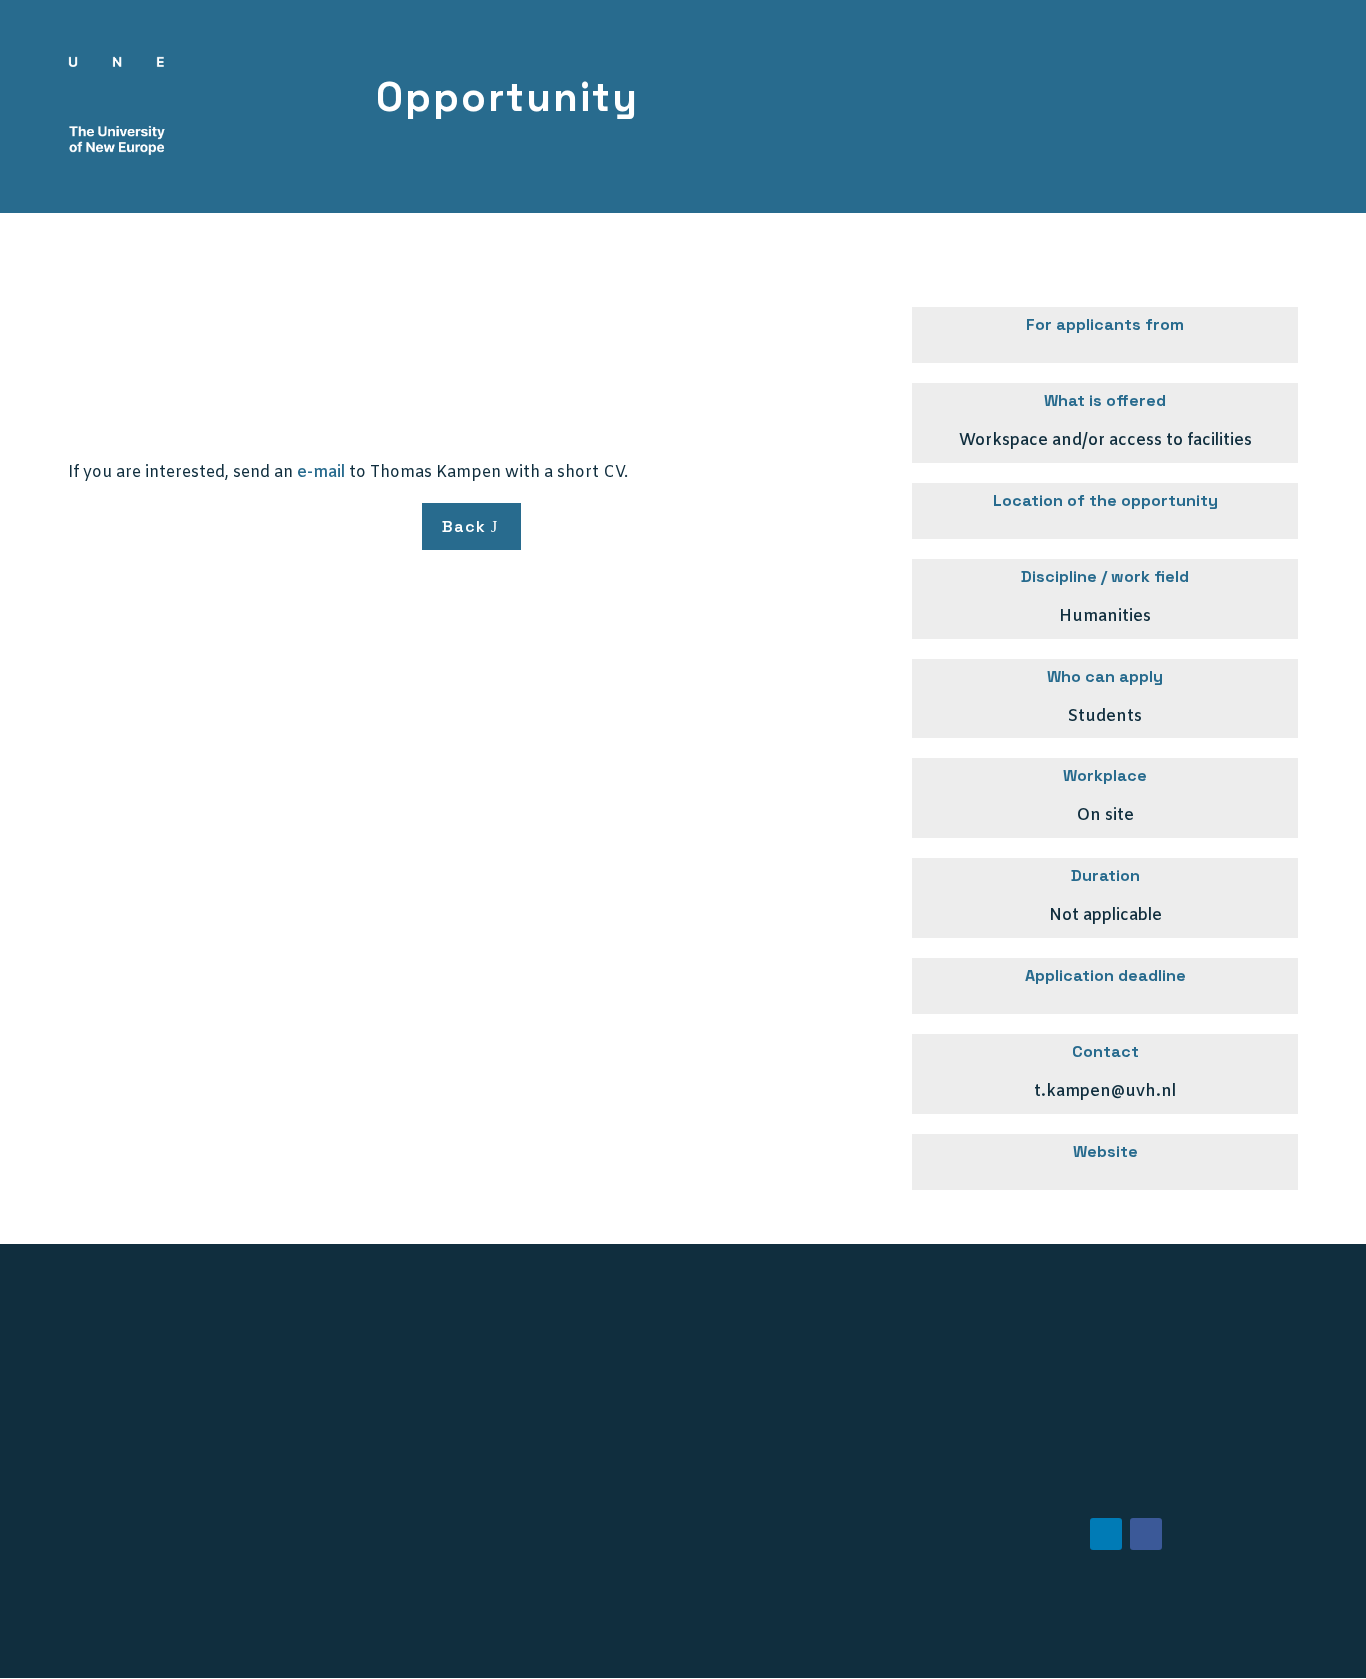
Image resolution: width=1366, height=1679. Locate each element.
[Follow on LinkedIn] (1106, 1534)
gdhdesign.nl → (1208, 1646)
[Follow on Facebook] (1146, 1534)
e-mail (321, 472)
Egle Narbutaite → (289, 1646)
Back (464, 526)
